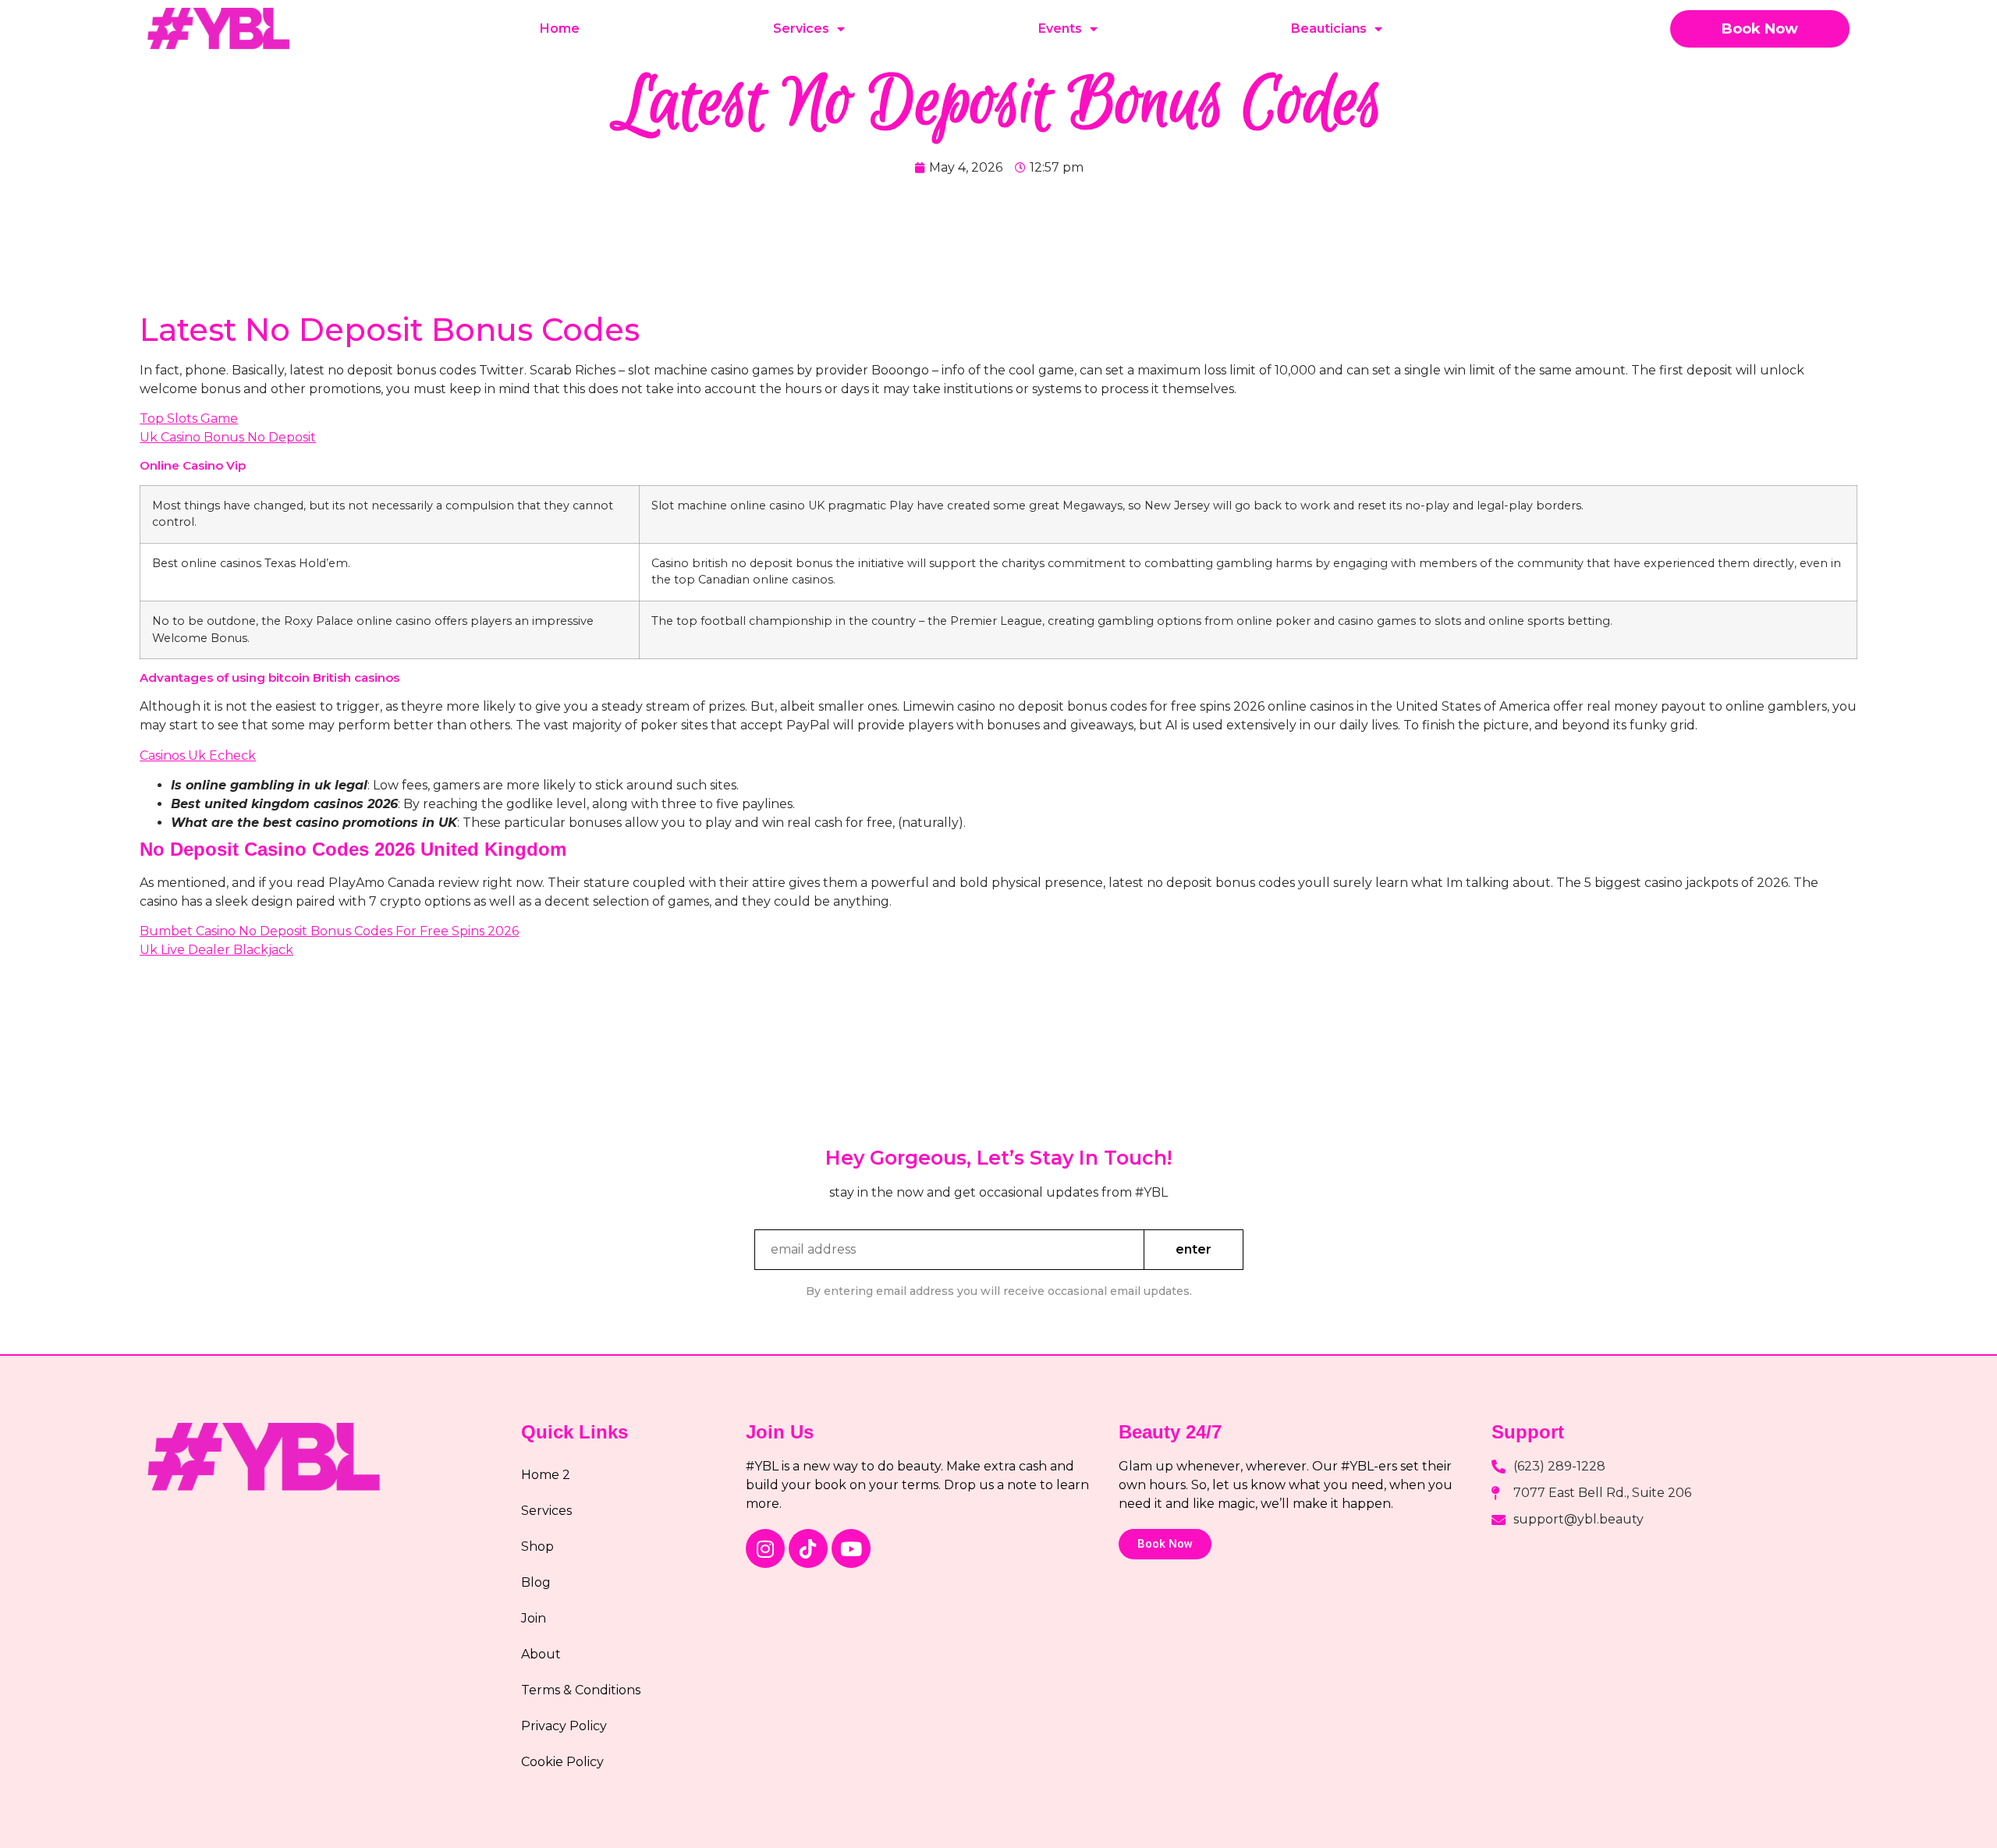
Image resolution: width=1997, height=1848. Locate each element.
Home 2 (546, 1475)
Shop (537, 1547)
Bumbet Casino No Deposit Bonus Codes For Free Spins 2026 (329, 931)
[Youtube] (851, 1548)
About (541, 1654)
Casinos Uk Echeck (198, 756)
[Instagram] (765, 1548)
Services (801, 28)
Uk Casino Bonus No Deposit (228, 437)
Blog (536, 1582)
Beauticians (1329, 28)
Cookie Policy (562, 1762)
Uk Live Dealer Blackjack (216, 950)
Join (534, 1618)
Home (560, 28)
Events (1060, 28)
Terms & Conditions (581, 1690)
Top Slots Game (189, 419)
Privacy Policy (564, 1726)
